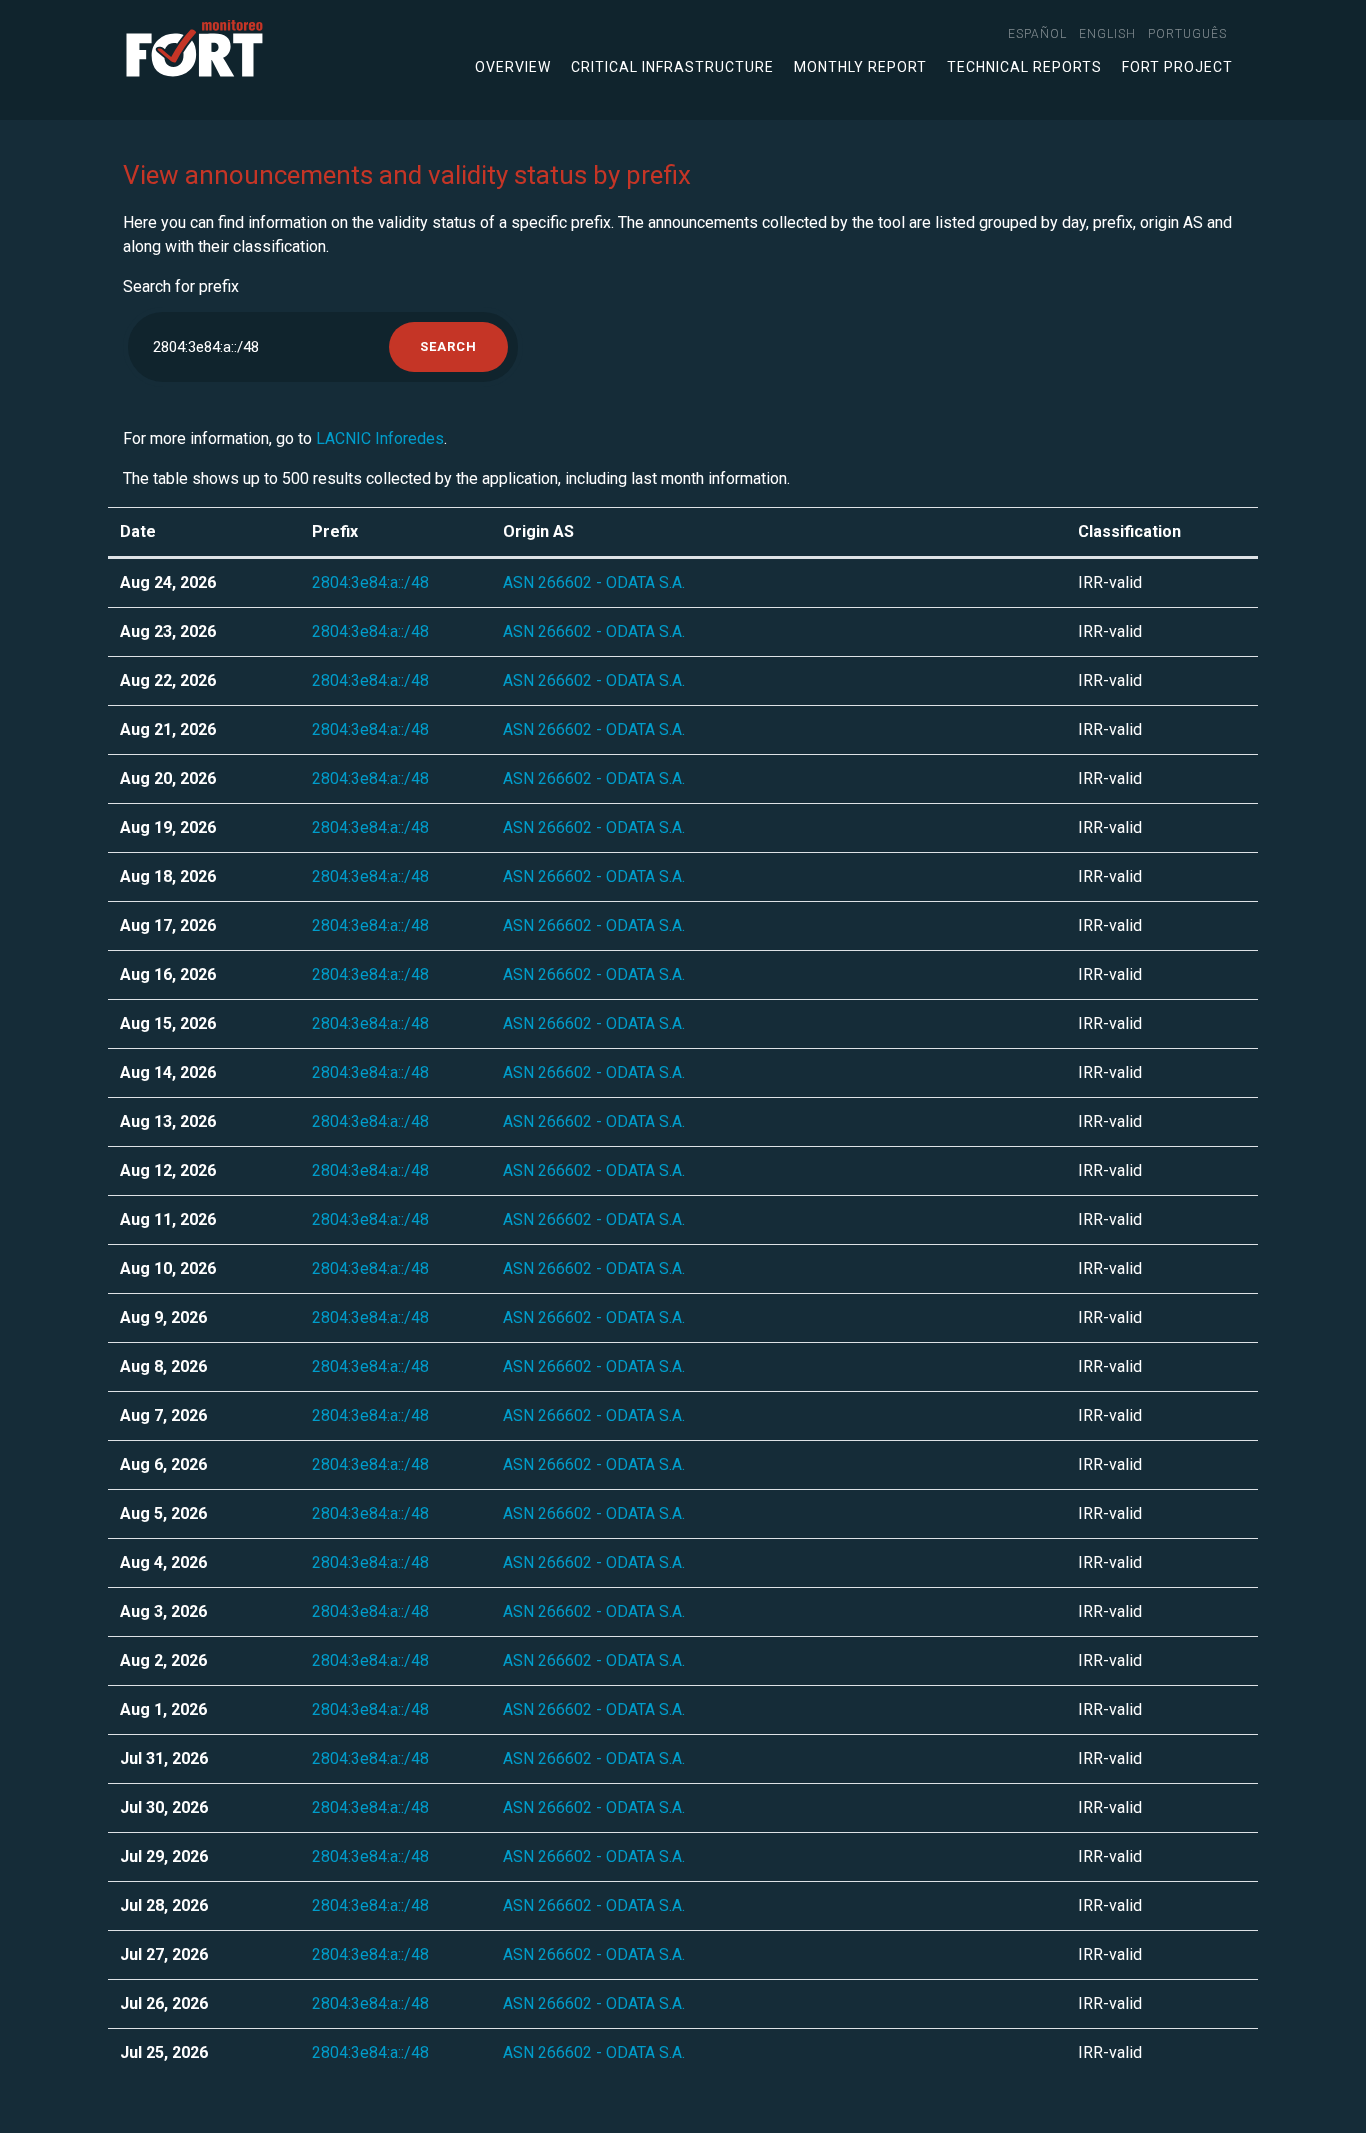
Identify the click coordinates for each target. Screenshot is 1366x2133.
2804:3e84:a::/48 (370, 582)
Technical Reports (1024, 67)
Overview (513, 67)
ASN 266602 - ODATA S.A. (594, 582)
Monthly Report (860, 67)
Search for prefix (181, 286)
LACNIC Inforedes (380, 438)
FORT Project (1177, 67)
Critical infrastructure (672, 67)
